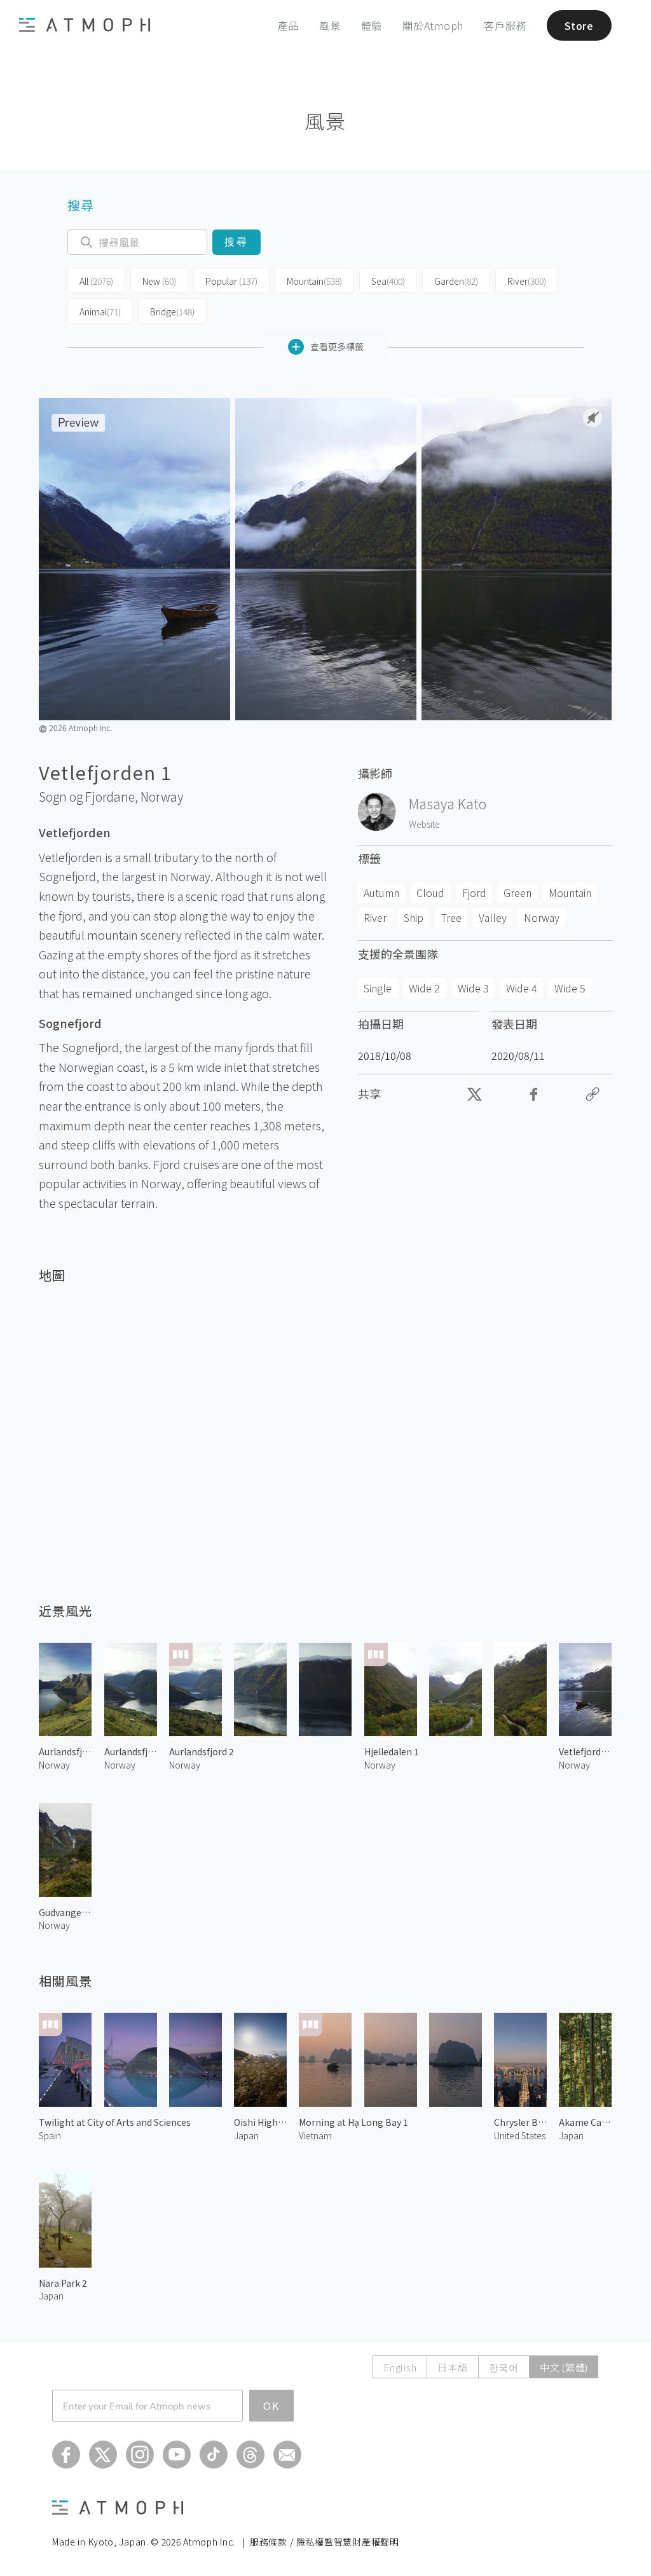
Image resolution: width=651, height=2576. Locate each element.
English (400, 2367)
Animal (100, 312)
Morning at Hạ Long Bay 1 (353, 2122)
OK (271, 2406)
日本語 (452, 2367)
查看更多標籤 (337, 346)
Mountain (314, 281)
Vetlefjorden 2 (585, 1751)
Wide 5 (570, 988)
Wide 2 (424, 988)
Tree (451, 917)
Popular (231, 281)
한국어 (504, 2367)
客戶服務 (505, 25)
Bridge (172, 312)
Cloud (430, 893)
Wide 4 (522, 988)
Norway (162, 797)
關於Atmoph (433, 25)
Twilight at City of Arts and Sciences (115, 2122)
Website (424, 824)
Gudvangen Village (65, 1912)
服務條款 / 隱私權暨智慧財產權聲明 (325, 2542)
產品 (289, 25)
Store (579, 25)
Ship (414, 917)
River (527, 281)
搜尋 (236, 242)
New (159, 281)
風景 (330, 25)
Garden (456, 281)
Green (517, 893)
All (96, 281)
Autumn (381, 893)
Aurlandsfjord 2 (202, 1751)
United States (520, 2135)
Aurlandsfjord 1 (131, 1751)
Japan (246, 2135)
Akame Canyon (585, 2122)
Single (378, 988)
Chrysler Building (520, 2122)
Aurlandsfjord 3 (65, 1751)
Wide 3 (473, 988)
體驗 (372, 25)
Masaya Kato (448, 804)
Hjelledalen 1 (392, 1751)
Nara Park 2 (63, 2283)
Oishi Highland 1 (260, 2122)
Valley (493, 917)
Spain (50, 2135)
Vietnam (315, 2135)
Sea (388, 281)
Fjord (474, 893)
